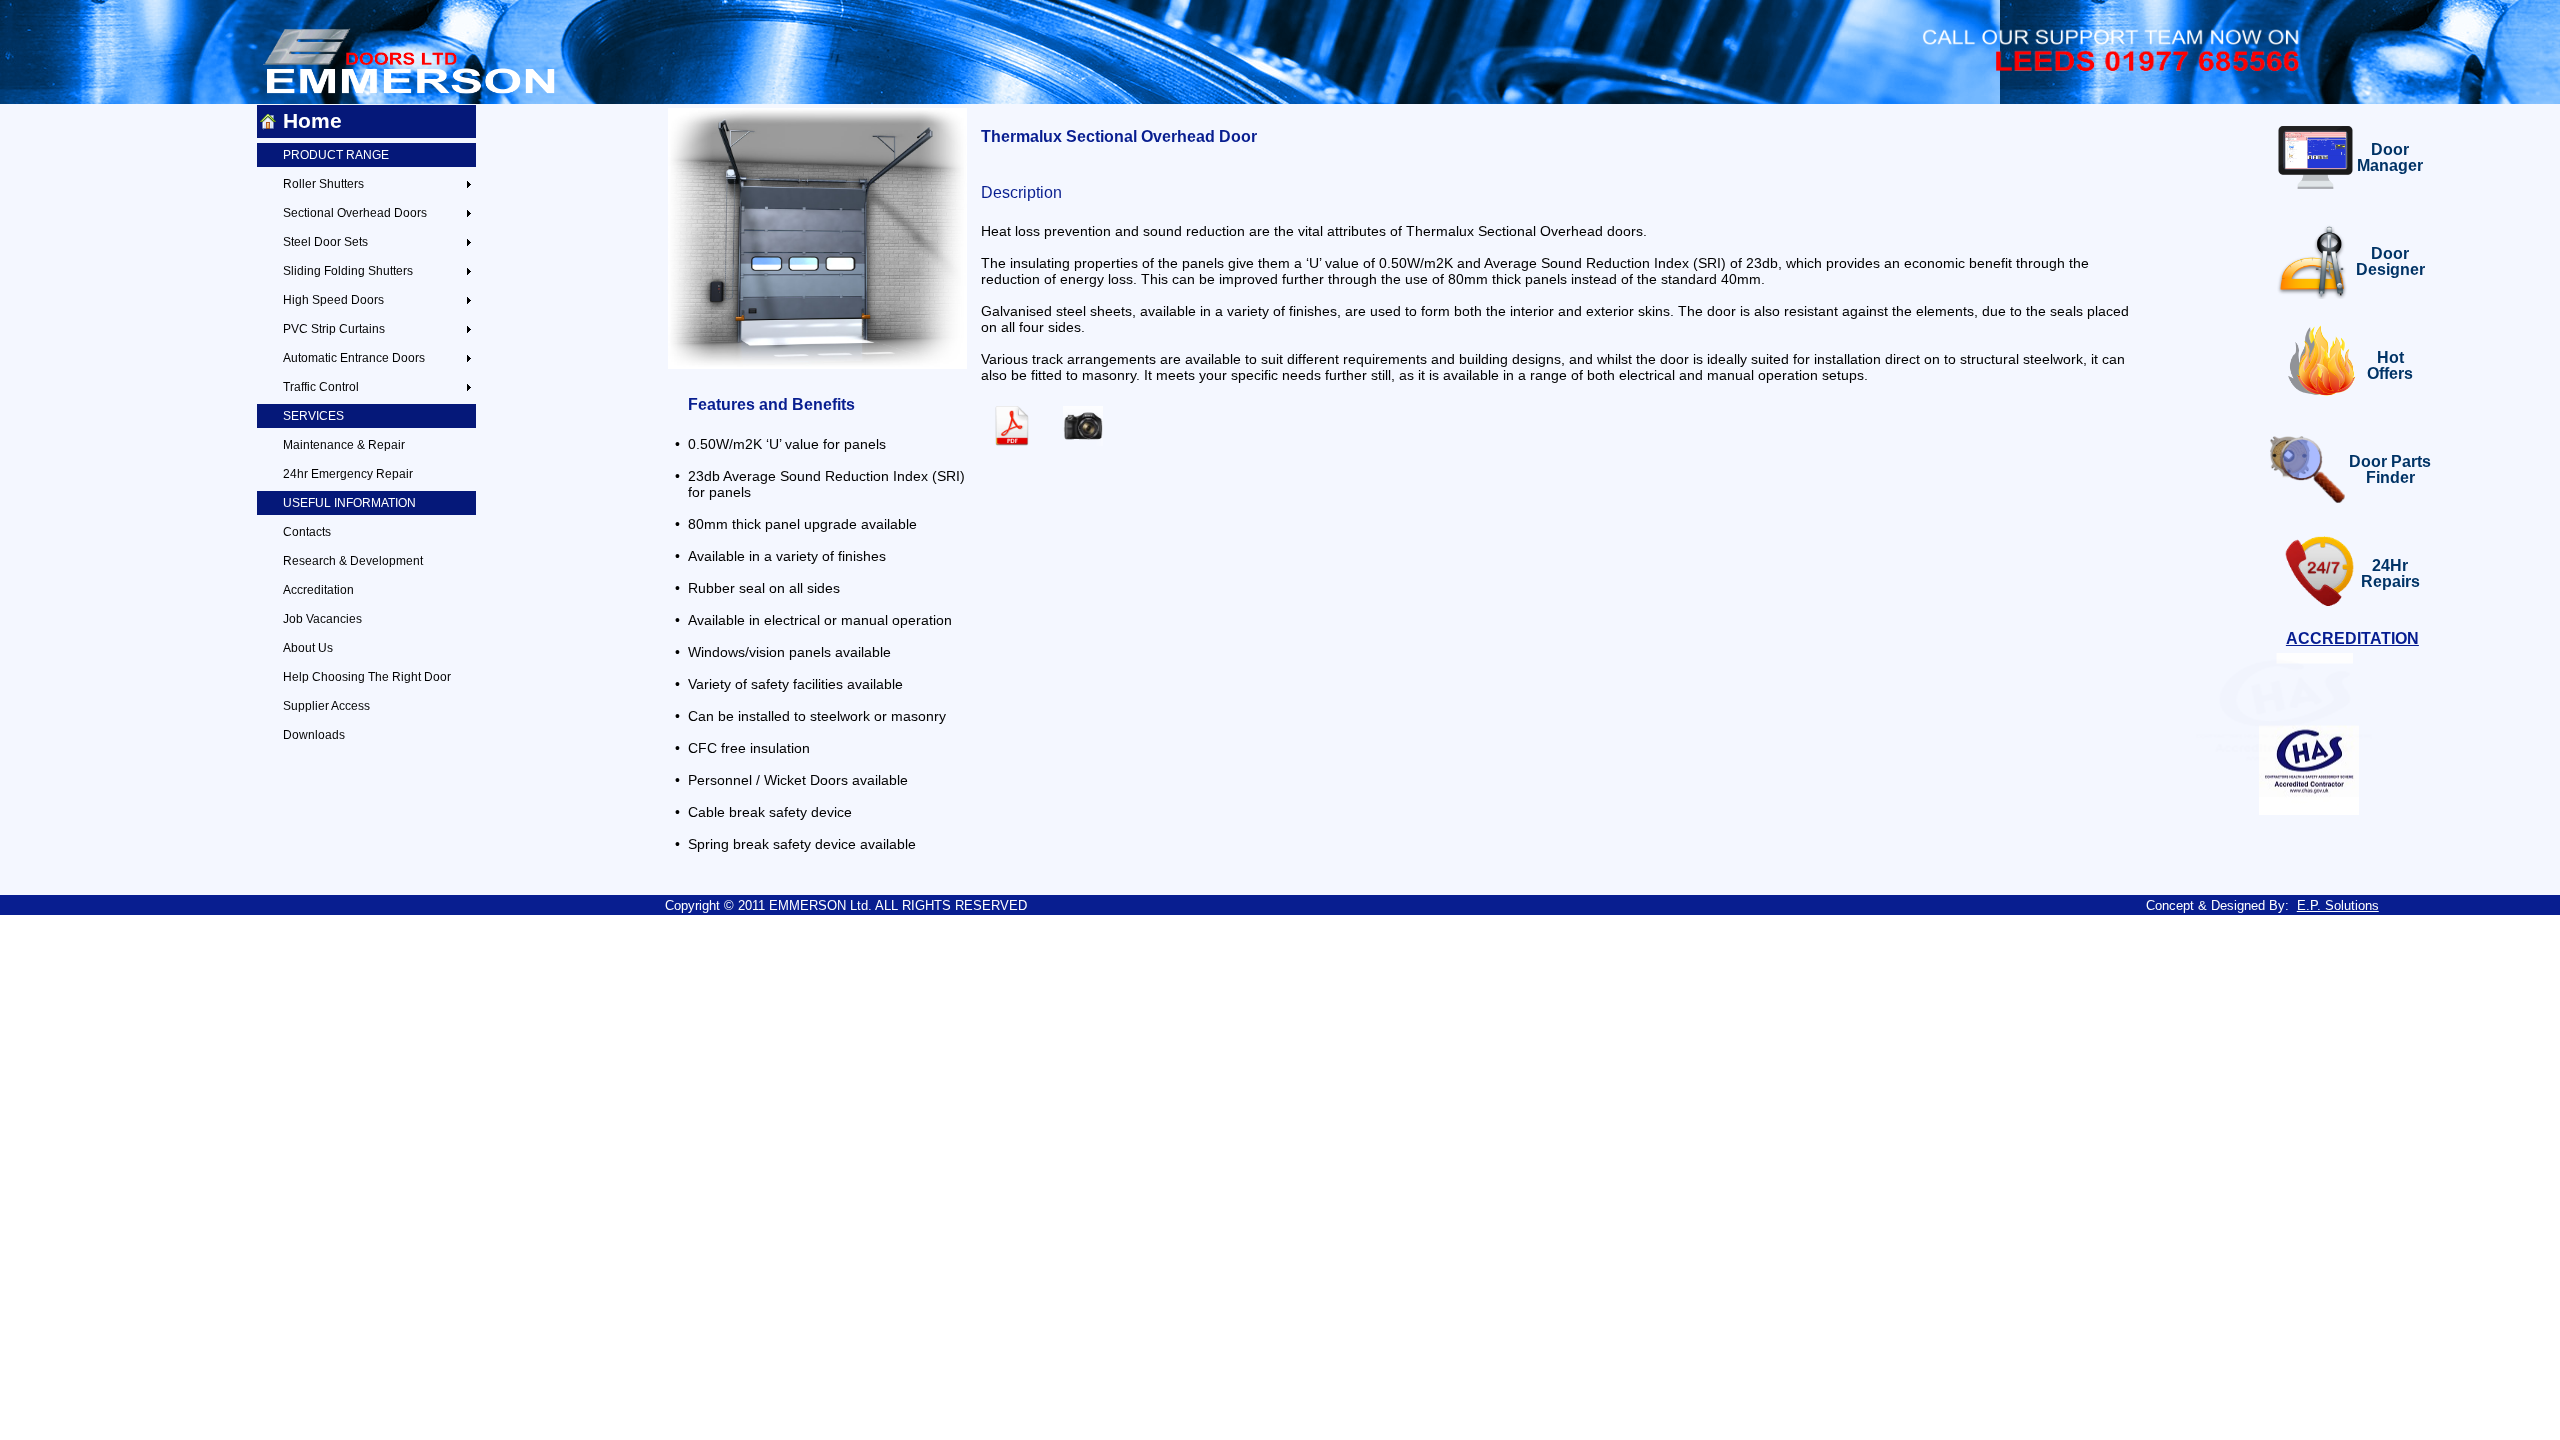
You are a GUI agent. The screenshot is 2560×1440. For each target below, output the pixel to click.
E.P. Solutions (2338, 905)
